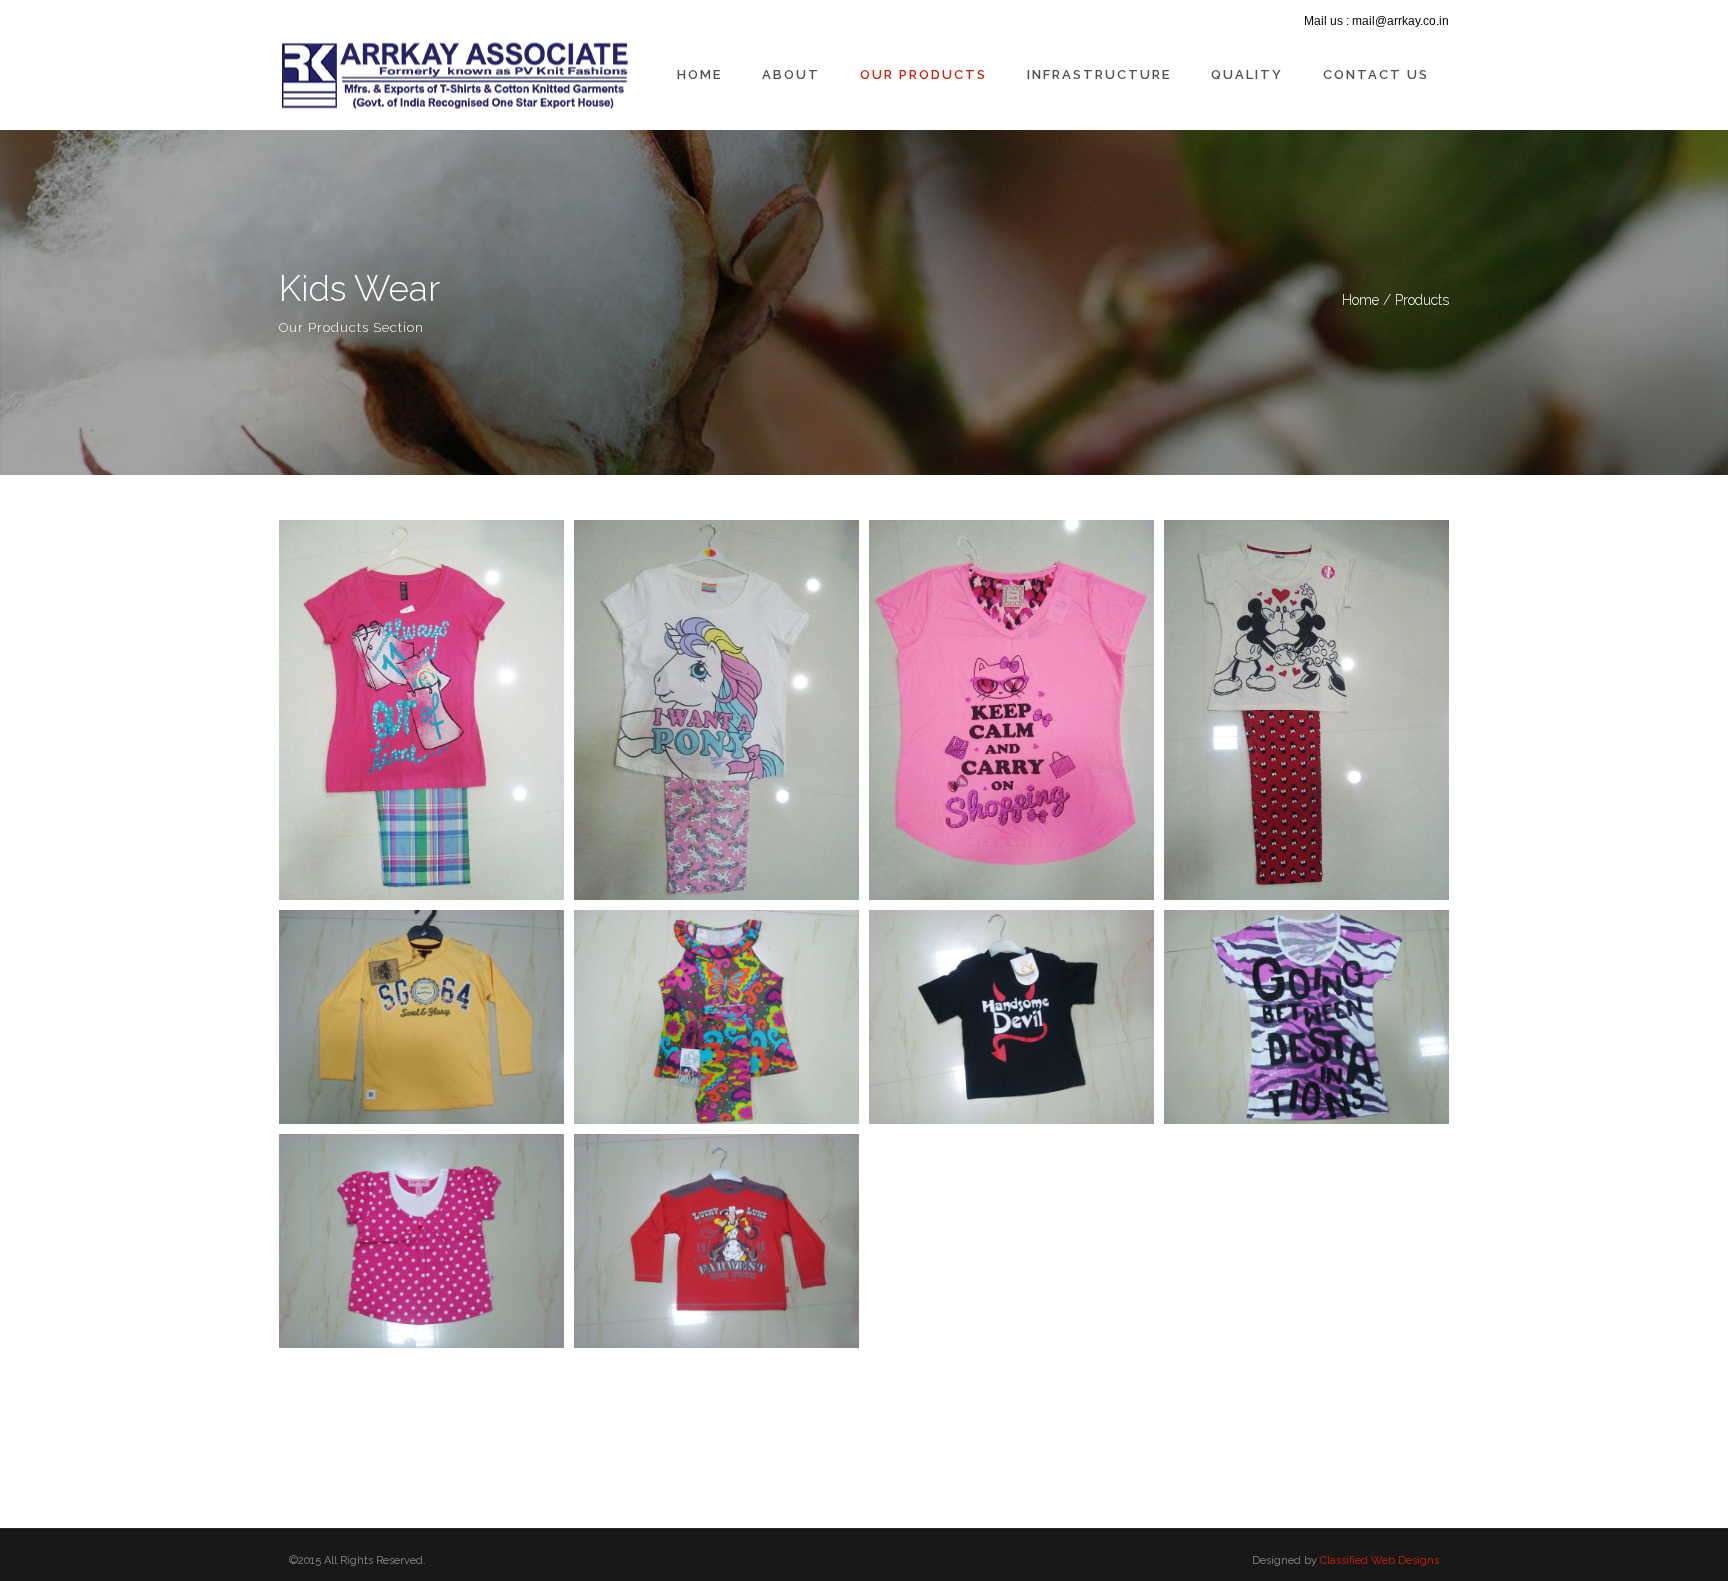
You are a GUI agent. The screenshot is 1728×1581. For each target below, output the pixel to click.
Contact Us (1376, 74)
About (791, 74)
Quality (1247, 74)
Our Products (923, 74)
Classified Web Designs (1379, 1560)
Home (699, 74)
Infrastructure (1099, 74)
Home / (1368, 300)
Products (1422, 300)
